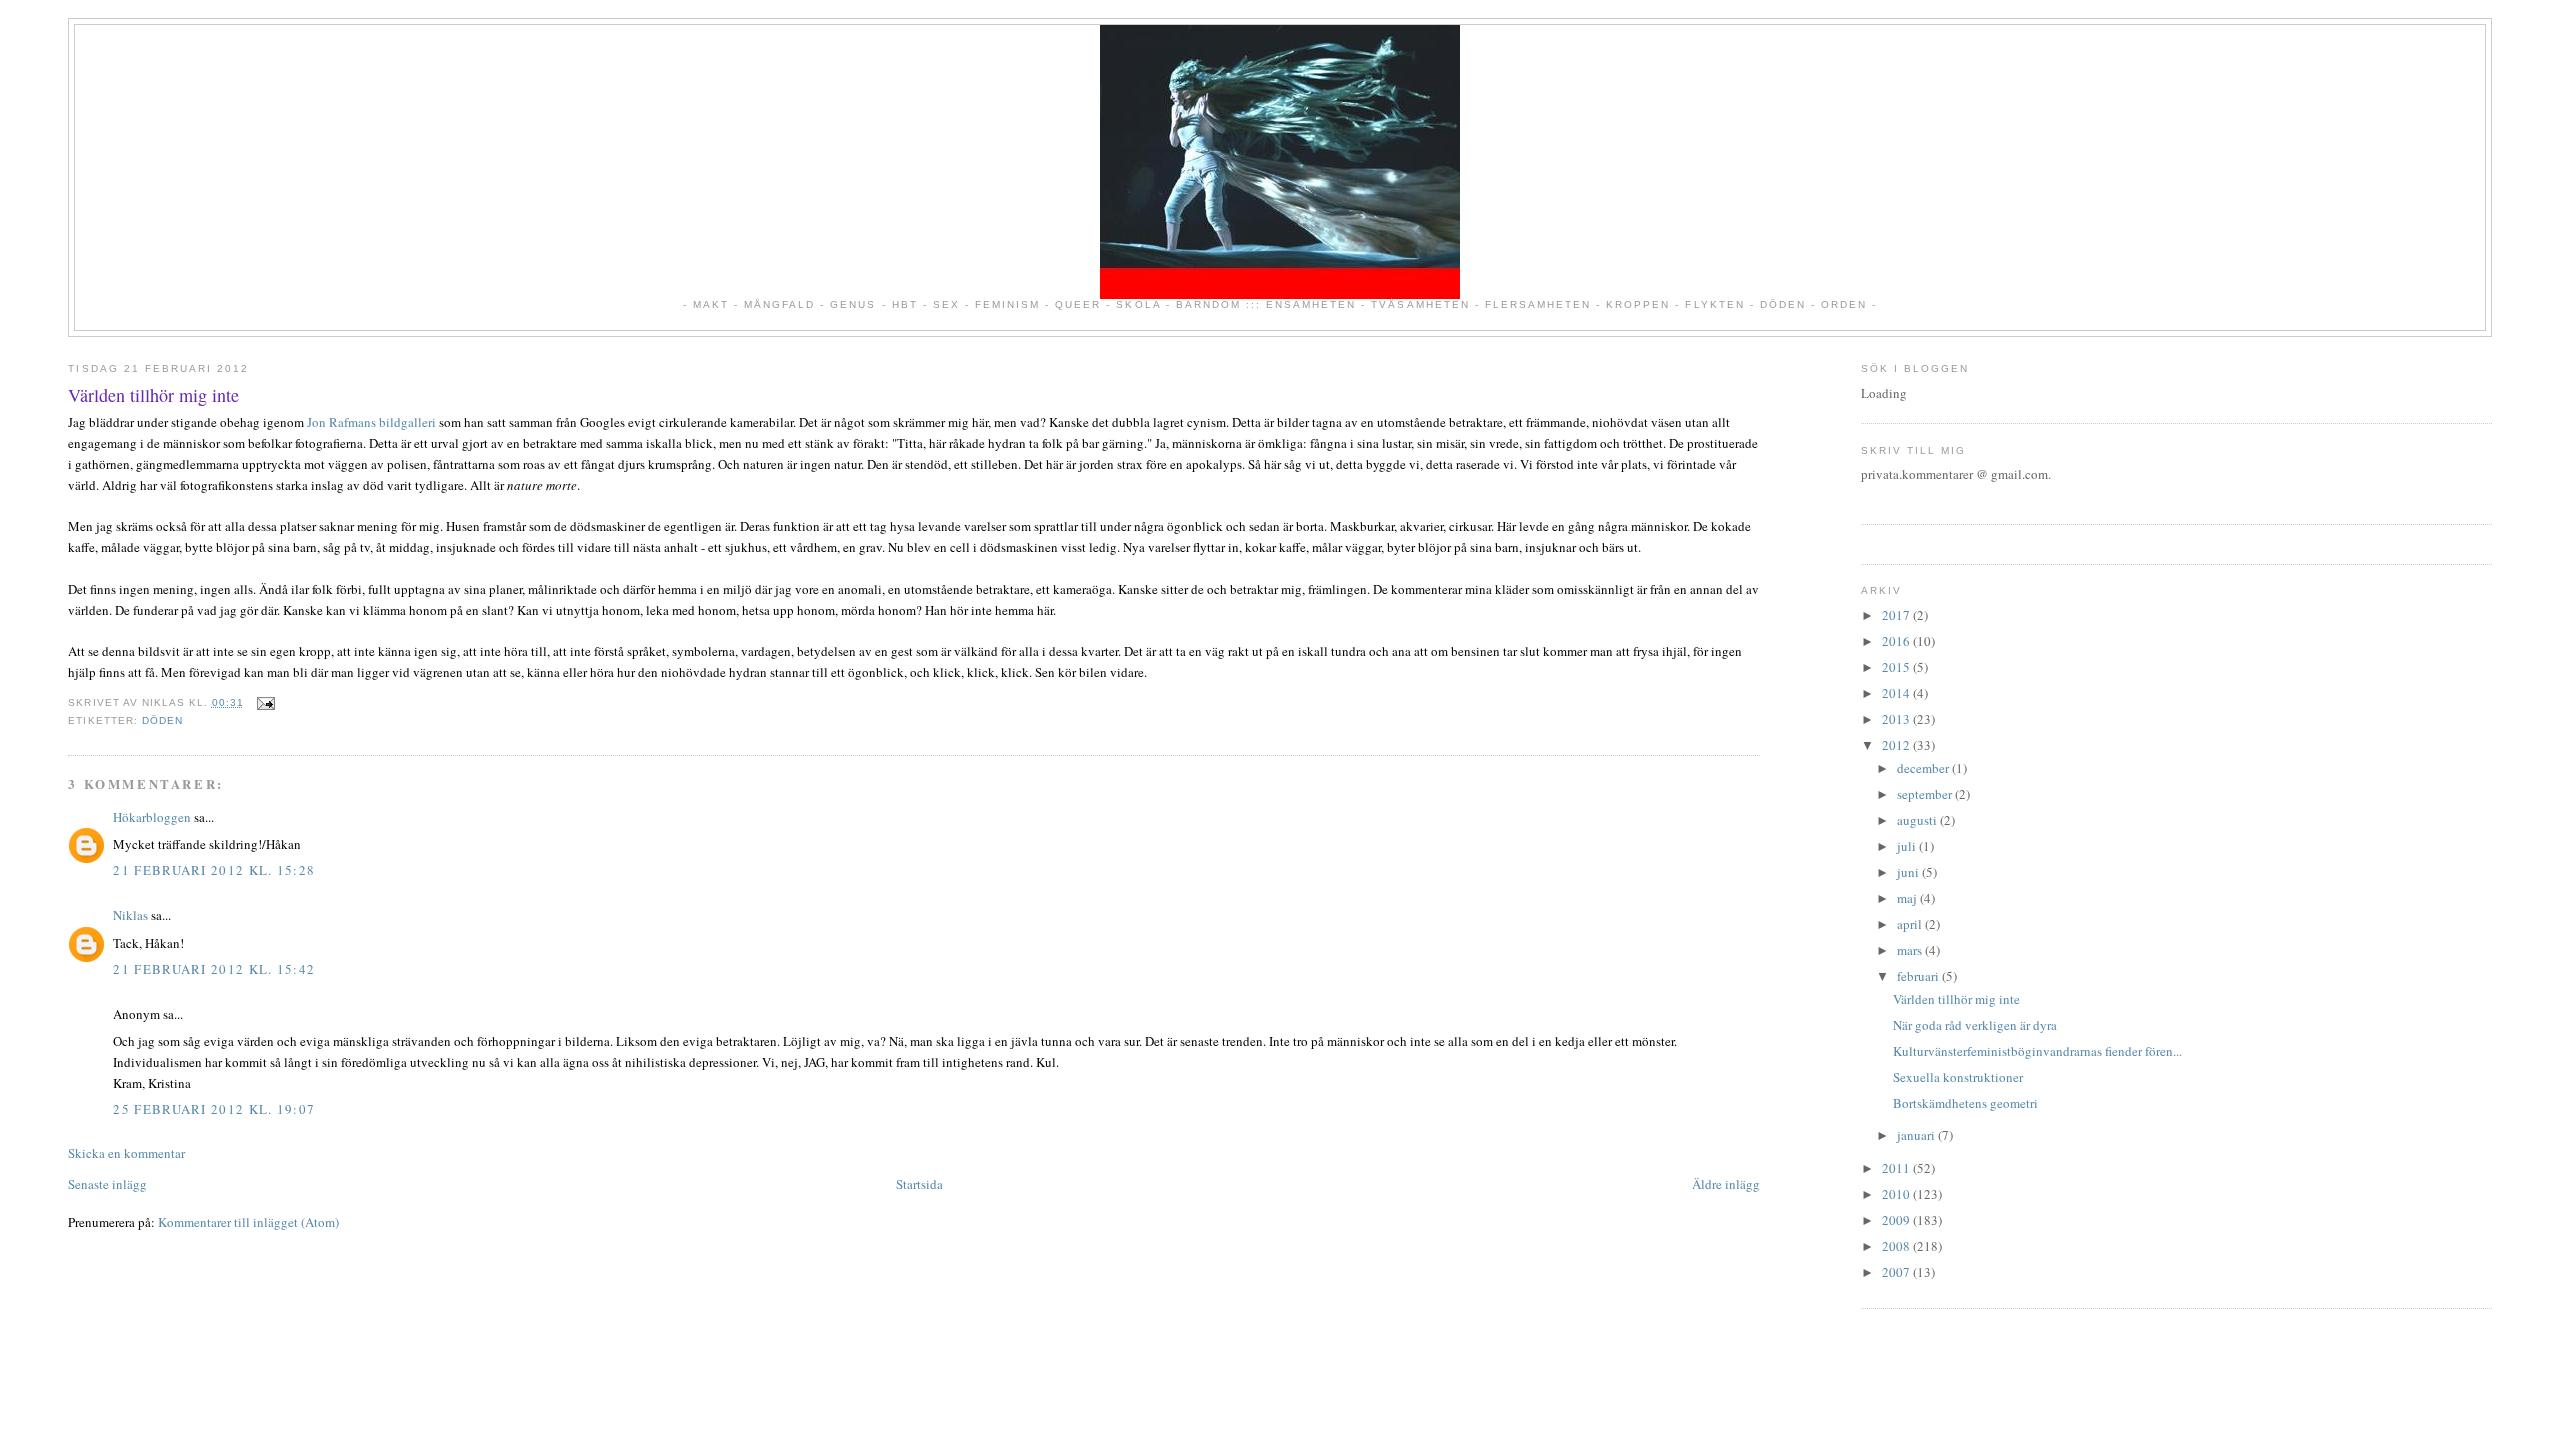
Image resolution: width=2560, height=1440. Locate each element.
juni (1909, 872)
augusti (1918, 820)
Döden (162, 720)
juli (1908, 846)
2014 (1897, 693)
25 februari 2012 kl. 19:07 (214, 1109)
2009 (1897, 1220)
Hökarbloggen (152, 817)
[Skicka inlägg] (263, 702)
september (1926, 794)
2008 (1897, 1246)
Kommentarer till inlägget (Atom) (248, 1222)
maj (1908, 898)
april (1911, 924)
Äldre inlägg (1726, 1184)
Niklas (130, 915)
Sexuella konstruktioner (1958, 1077)
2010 (1897, 1194)
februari (1919, 976)
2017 (1897, 615)
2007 (1897, 1272)
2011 (1897, 1168)
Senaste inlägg (107, 1184)
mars (1911, 950)
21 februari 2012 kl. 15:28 (214, 870)
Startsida (919, 1184)
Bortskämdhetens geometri (1965, 1103)
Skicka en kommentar (126, 1153)
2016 (1897, 641)
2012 (1897, 745)
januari (1917, 1135)
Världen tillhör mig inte (153, 395)
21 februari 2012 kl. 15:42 (214, 969)
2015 (1897, 667)
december (1924, 768)
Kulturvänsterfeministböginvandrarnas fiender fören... (2037, 1051)
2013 (1897, 719)
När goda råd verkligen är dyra (1975, 1025)
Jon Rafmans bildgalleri (371, 422)
